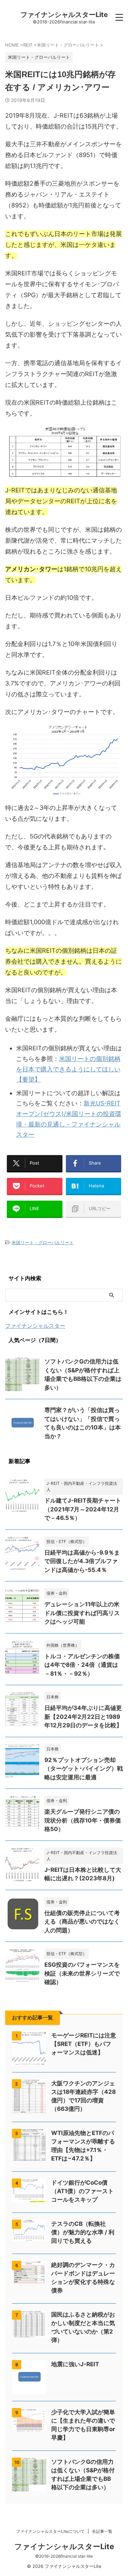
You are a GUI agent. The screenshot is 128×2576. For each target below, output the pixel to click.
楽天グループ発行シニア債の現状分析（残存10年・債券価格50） (83, 1820)
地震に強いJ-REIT (75, 2364)
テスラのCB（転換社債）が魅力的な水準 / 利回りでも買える (83, 2232)
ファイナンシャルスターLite (64, 15)
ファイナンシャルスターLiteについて (50, 2531)
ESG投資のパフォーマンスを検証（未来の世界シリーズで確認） (82, 1973)
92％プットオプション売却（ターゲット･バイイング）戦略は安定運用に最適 (84, 1769)
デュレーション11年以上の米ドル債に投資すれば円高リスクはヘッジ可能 (82, 1613)
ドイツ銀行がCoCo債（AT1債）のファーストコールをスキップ (82, 2191)
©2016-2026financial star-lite (64, 2556)
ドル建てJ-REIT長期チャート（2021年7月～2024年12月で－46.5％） (83, 1509)
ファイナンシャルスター (35, 1326)
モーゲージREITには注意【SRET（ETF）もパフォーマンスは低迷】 (84, 2044)
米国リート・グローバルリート (43, 1242)
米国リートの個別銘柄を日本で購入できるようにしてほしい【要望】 (68, 1069)
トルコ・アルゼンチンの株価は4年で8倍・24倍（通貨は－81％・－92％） (82, 1665)
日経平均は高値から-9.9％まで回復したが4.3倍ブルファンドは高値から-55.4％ (82, 1561)
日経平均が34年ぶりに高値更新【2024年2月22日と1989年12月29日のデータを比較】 (83, 1717)
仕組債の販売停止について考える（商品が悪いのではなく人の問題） (82, 1922)
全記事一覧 (102, 2531)
